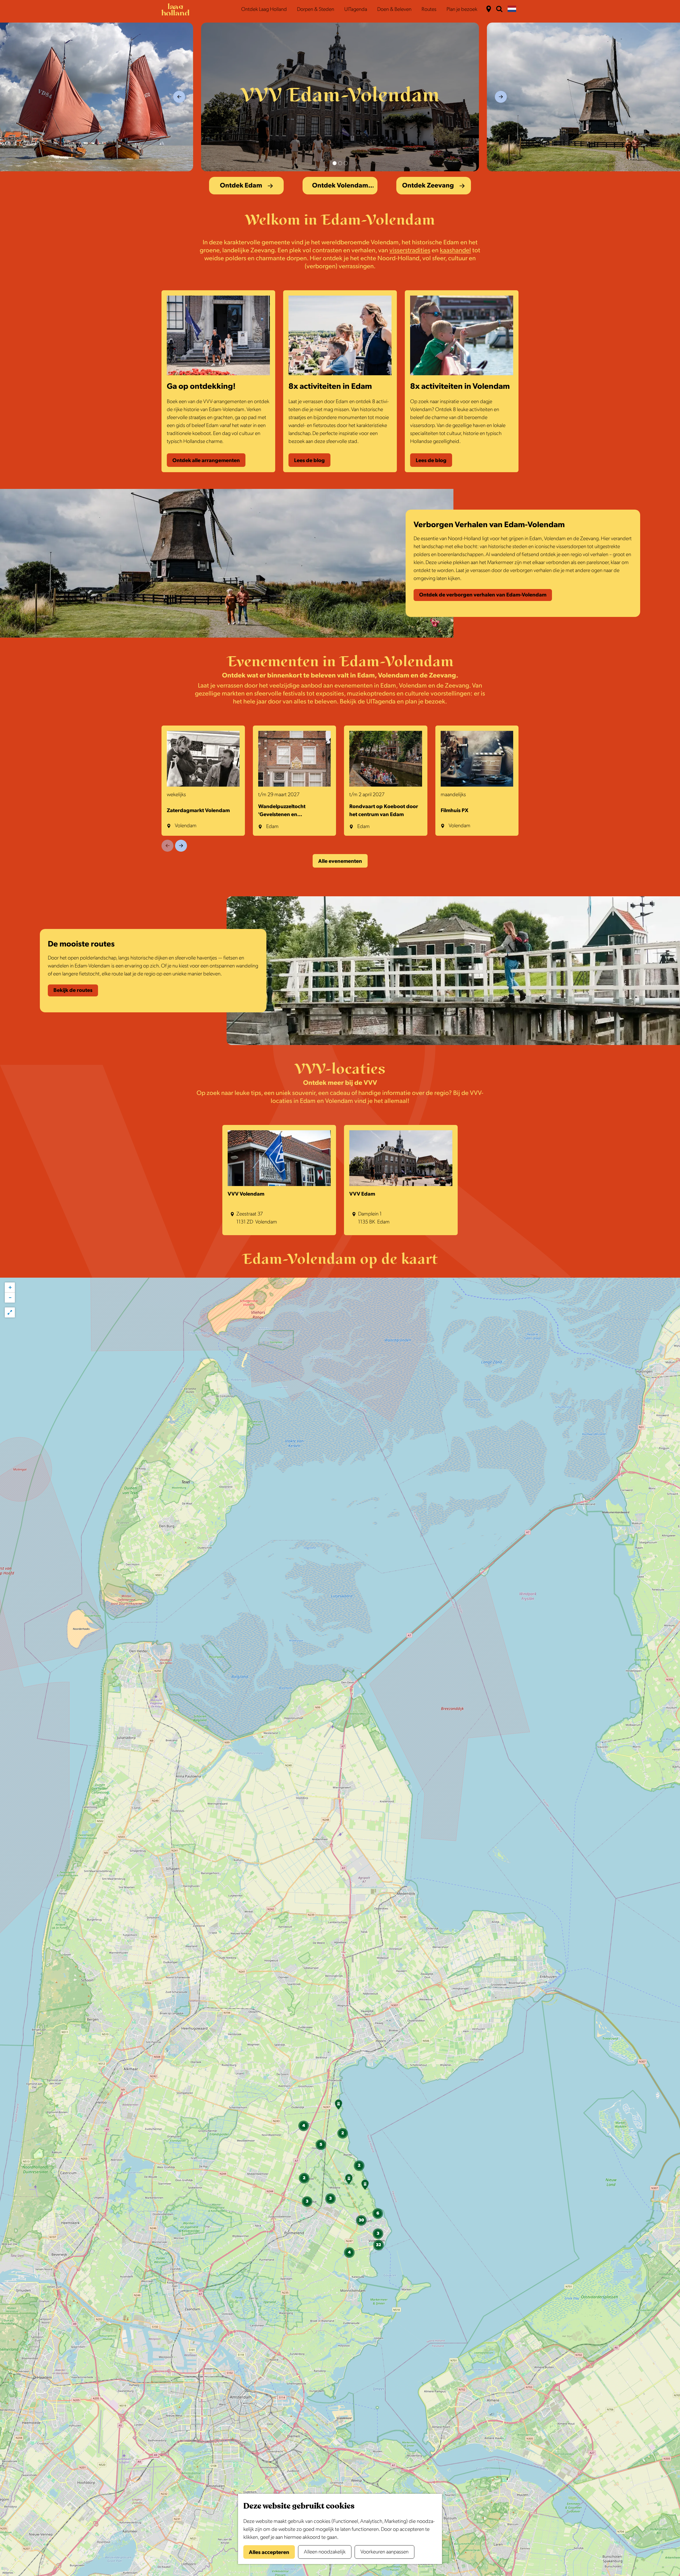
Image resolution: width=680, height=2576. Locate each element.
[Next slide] (501, 97)
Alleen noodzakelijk (325, 2552)
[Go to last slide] (179, 97)
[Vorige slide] (167, 846)
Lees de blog (309, 460)
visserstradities (410, 250)
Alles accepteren (269, 2552)
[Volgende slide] (181, 846)
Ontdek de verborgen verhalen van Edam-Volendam (483, 595)
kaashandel (455, 250)
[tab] (335, 163)
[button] (338, 2106)
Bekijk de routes (73, 990)
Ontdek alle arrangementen (206, 460)
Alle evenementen (340, 861)
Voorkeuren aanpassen (384, 2552)
